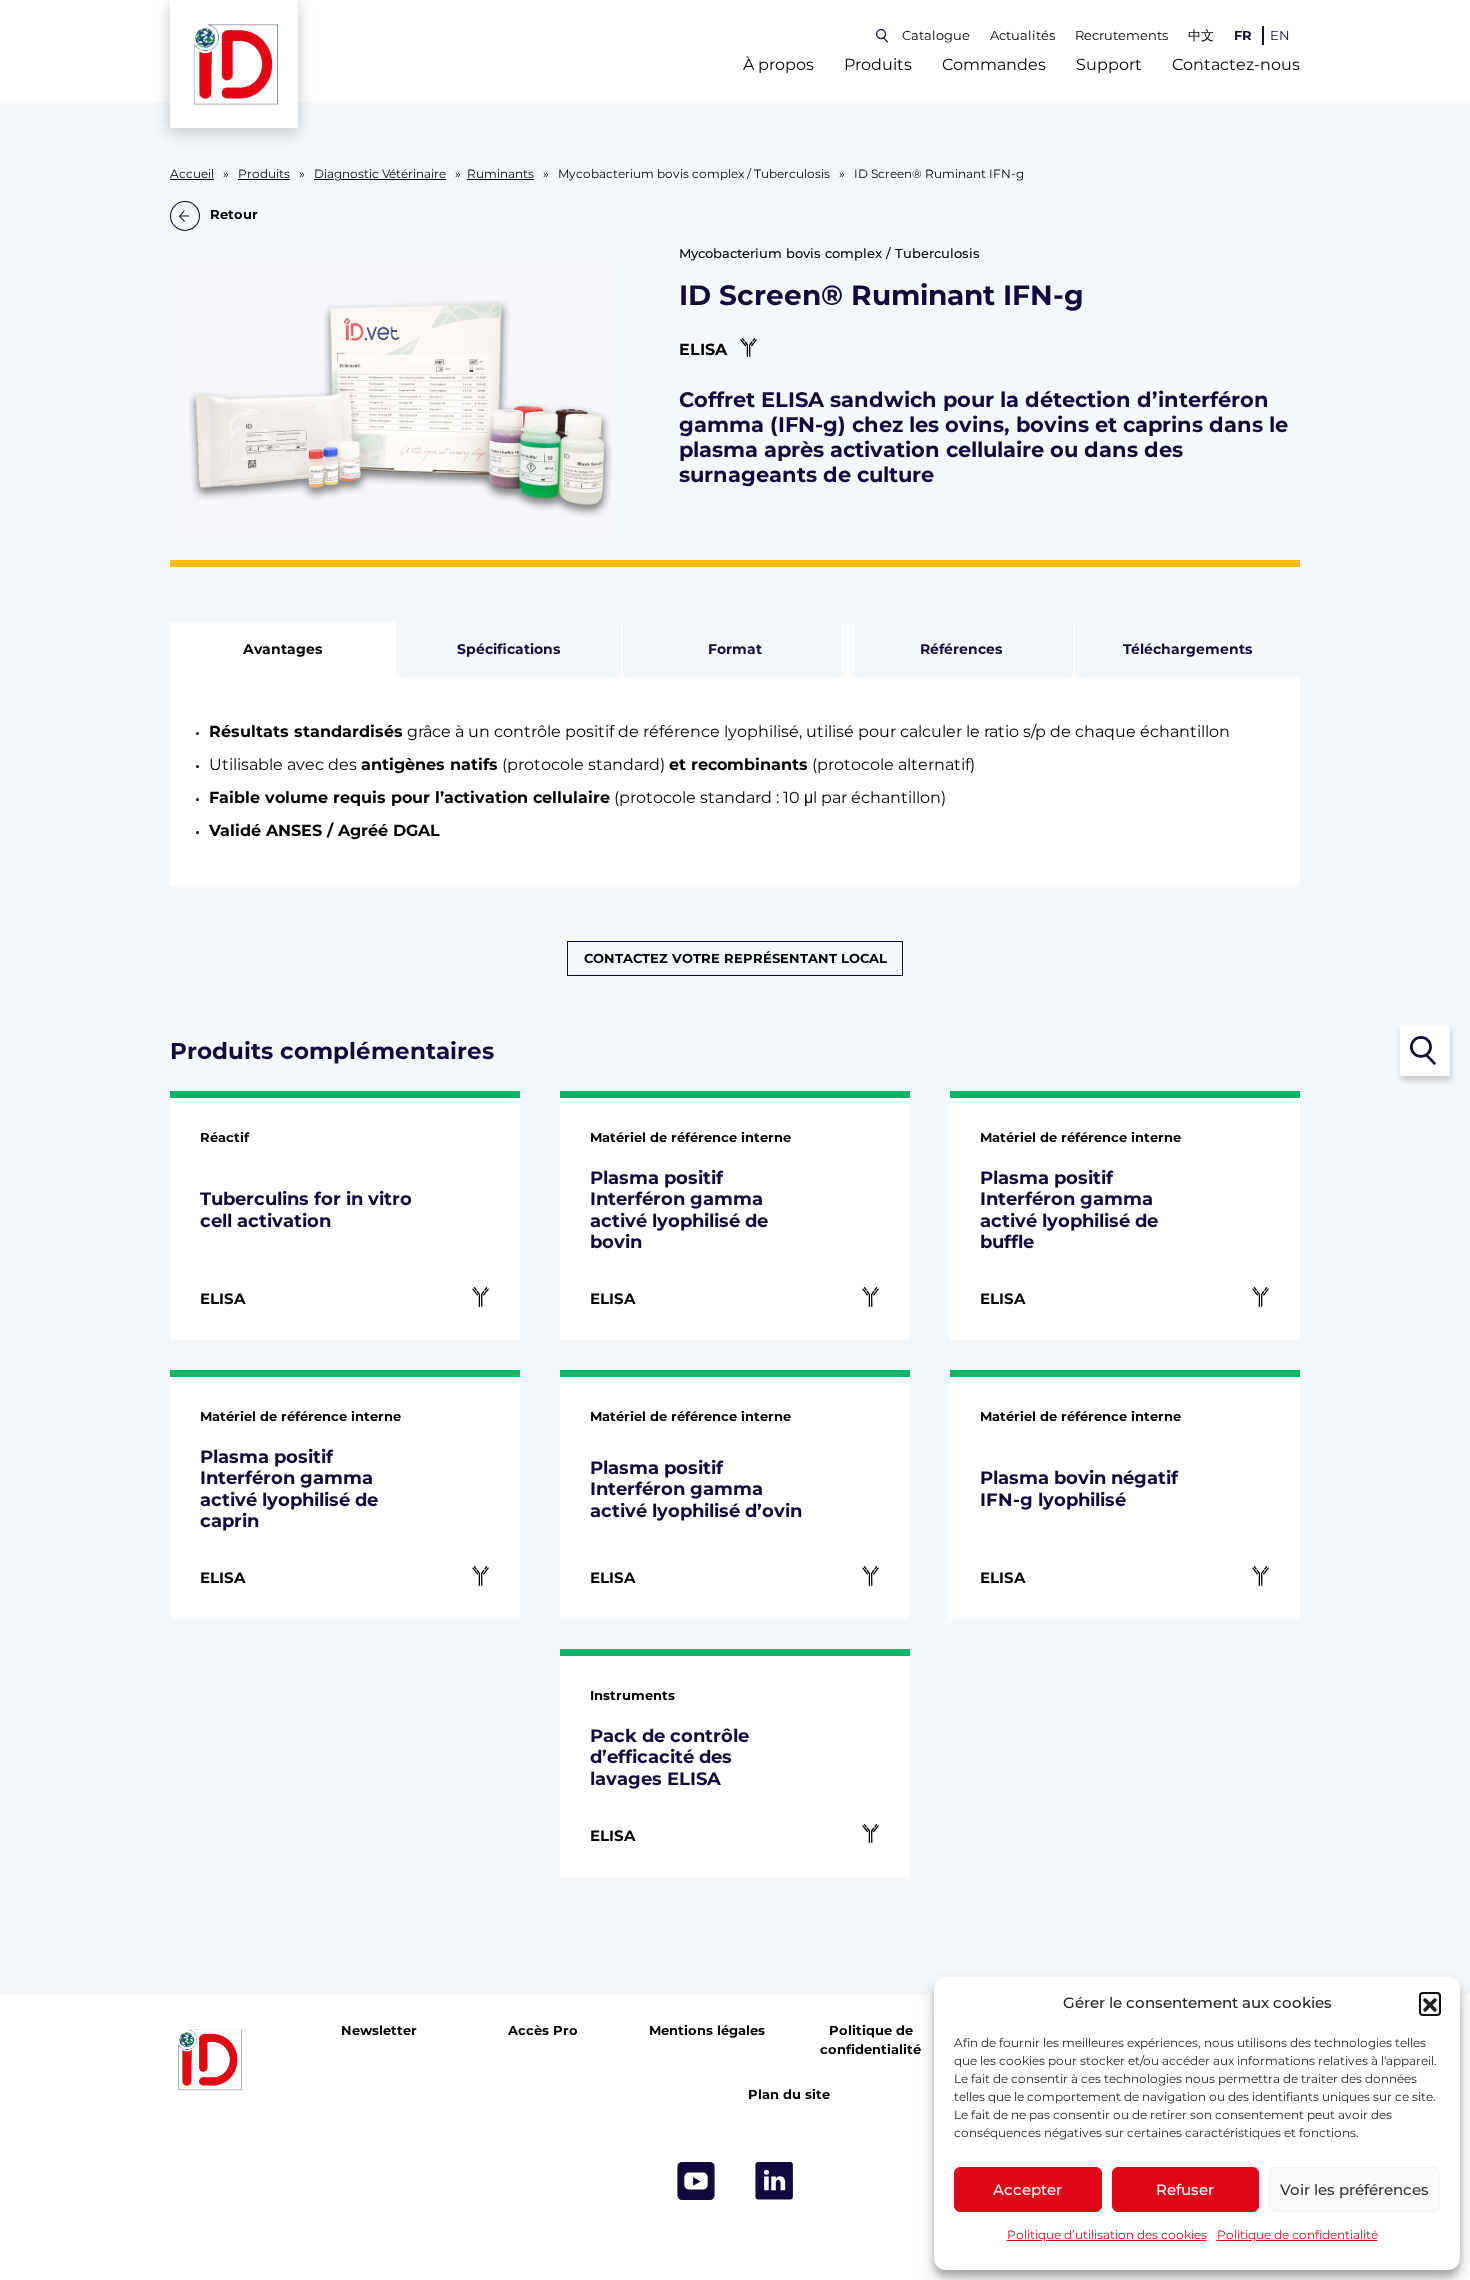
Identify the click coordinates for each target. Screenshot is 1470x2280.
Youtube (696, 2181)
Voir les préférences (1354, 2189)
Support (1109, 64)
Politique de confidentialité (1297, 2234)
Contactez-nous (1236, 64)
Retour (234, 215)
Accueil (192, 174)
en (1280, 35)
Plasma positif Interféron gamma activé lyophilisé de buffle (1069, 1210)
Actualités (1022, 35)
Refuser (1185, 2189)
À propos (778, 64)
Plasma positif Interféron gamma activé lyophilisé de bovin (679, 1210)
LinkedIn (774, 2181)
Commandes (994, 64)
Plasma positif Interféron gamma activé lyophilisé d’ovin (696, 1489)
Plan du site (789, 2094)
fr (1243, 35)
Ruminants (500, 174)
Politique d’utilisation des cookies (1107, 2234)
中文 (1201, 35)
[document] (735, 781)
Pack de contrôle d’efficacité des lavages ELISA (669, 1757)
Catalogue (936, 35)
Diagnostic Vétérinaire (380, 174)
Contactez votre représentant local (735, 958)
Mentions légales (707, 2030)
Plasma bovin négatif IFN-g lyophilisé (1079, 1488)
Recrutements (1121, 35)
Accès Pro (543, 2030)
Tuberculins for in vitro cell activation (306, 1209)
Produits (878, 64)
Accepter (1027, 2189)
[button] (1430, 2003)
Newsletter (379, 2030)
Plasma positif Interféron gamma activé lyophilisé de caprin (289, 1489)
